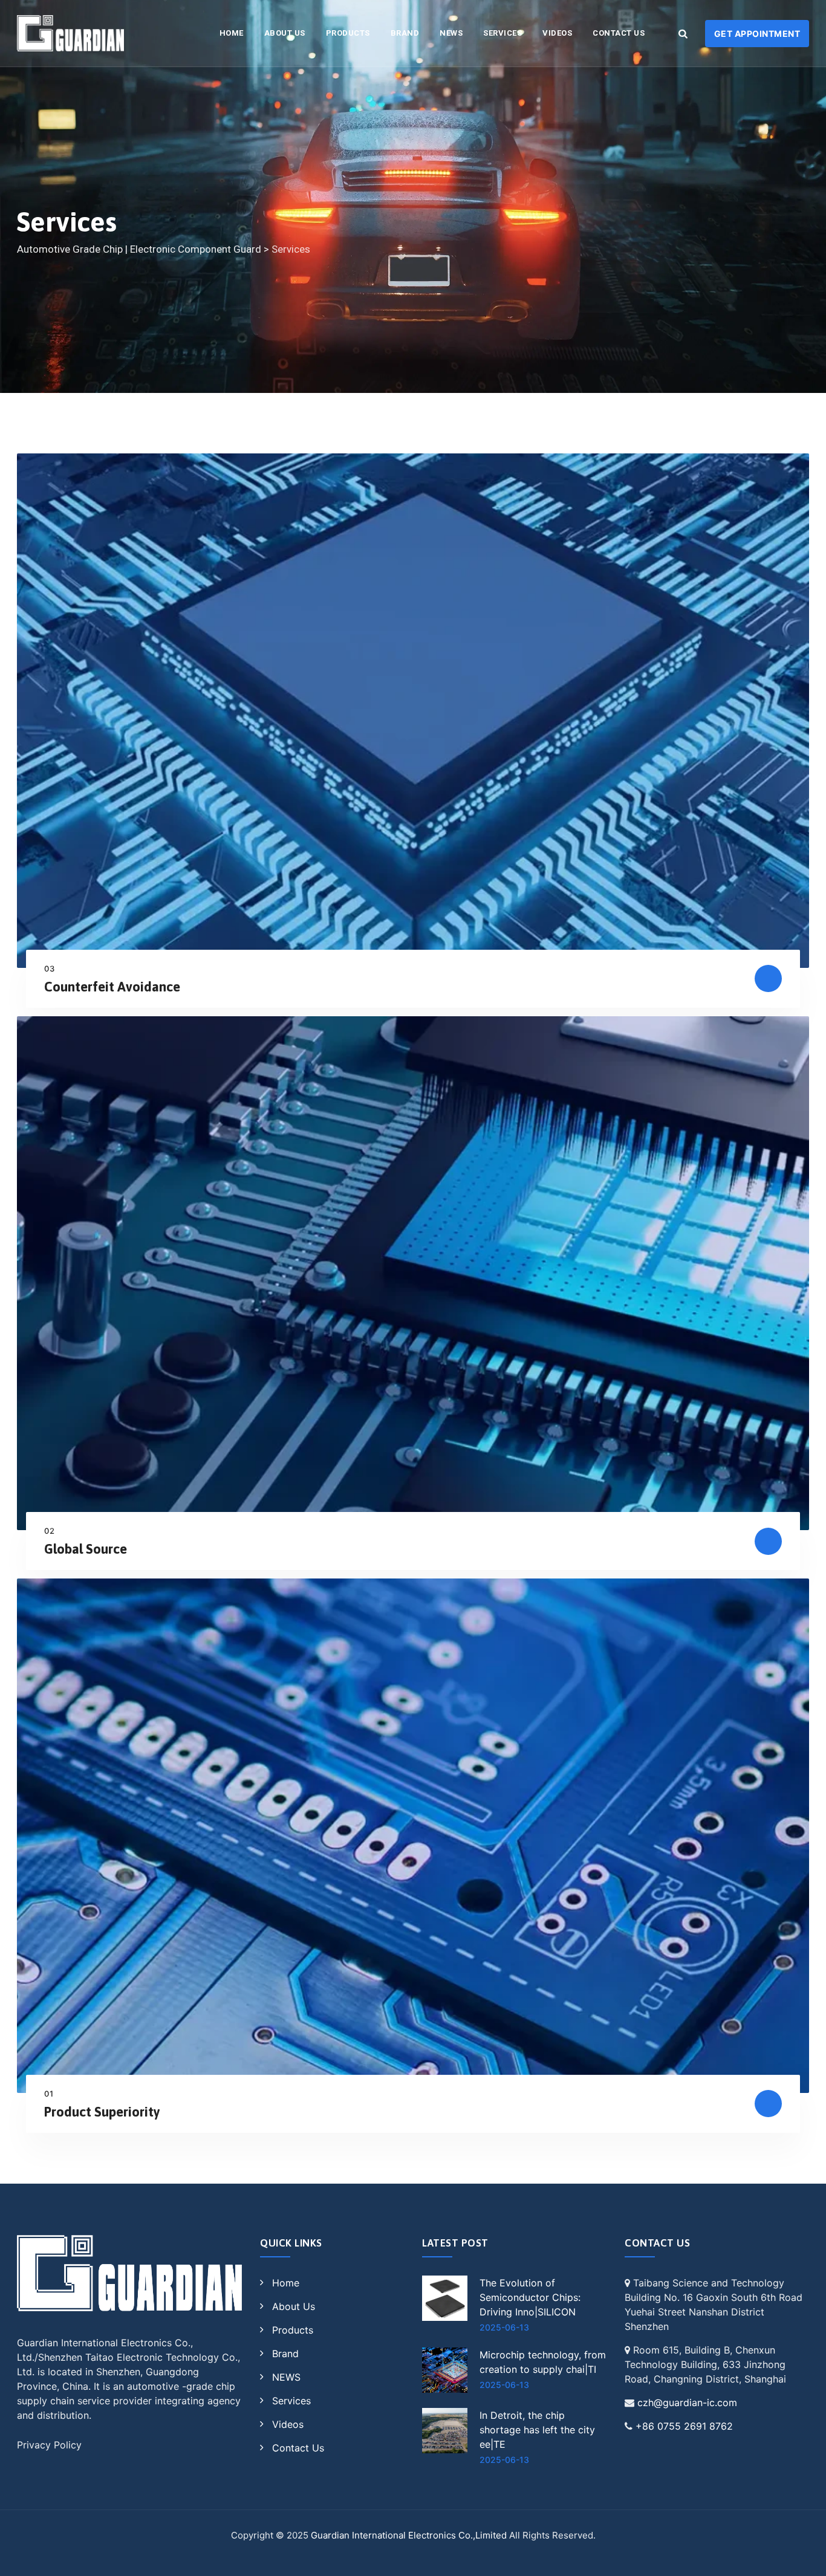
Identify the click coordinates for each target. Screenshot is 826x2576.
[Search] (683, 33)
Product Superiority (102, 2112)
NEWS (451, 33)
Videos (557, 33)
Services (502, 33)
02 (50, 1531)
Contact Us (619, 33)
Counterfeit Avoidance (112, 987)
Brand (405, 33)
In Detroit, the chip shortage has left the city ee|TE (537, 2430)
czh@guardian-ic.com (687, 2402)
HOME (232, 33)
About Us (285, 33)
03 (50, 968)
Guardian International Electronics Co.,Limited (409, 2535)
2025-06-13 (504, 2327)
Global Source (86, 1549)
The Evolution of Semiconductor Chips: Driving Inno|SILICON (530, 2297)
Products (348, 33)
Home (286, 2283)
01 (49, 2094)
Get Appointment (757, 34)
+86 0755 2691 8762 (684, 2426)
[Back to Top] (800, 2556)
